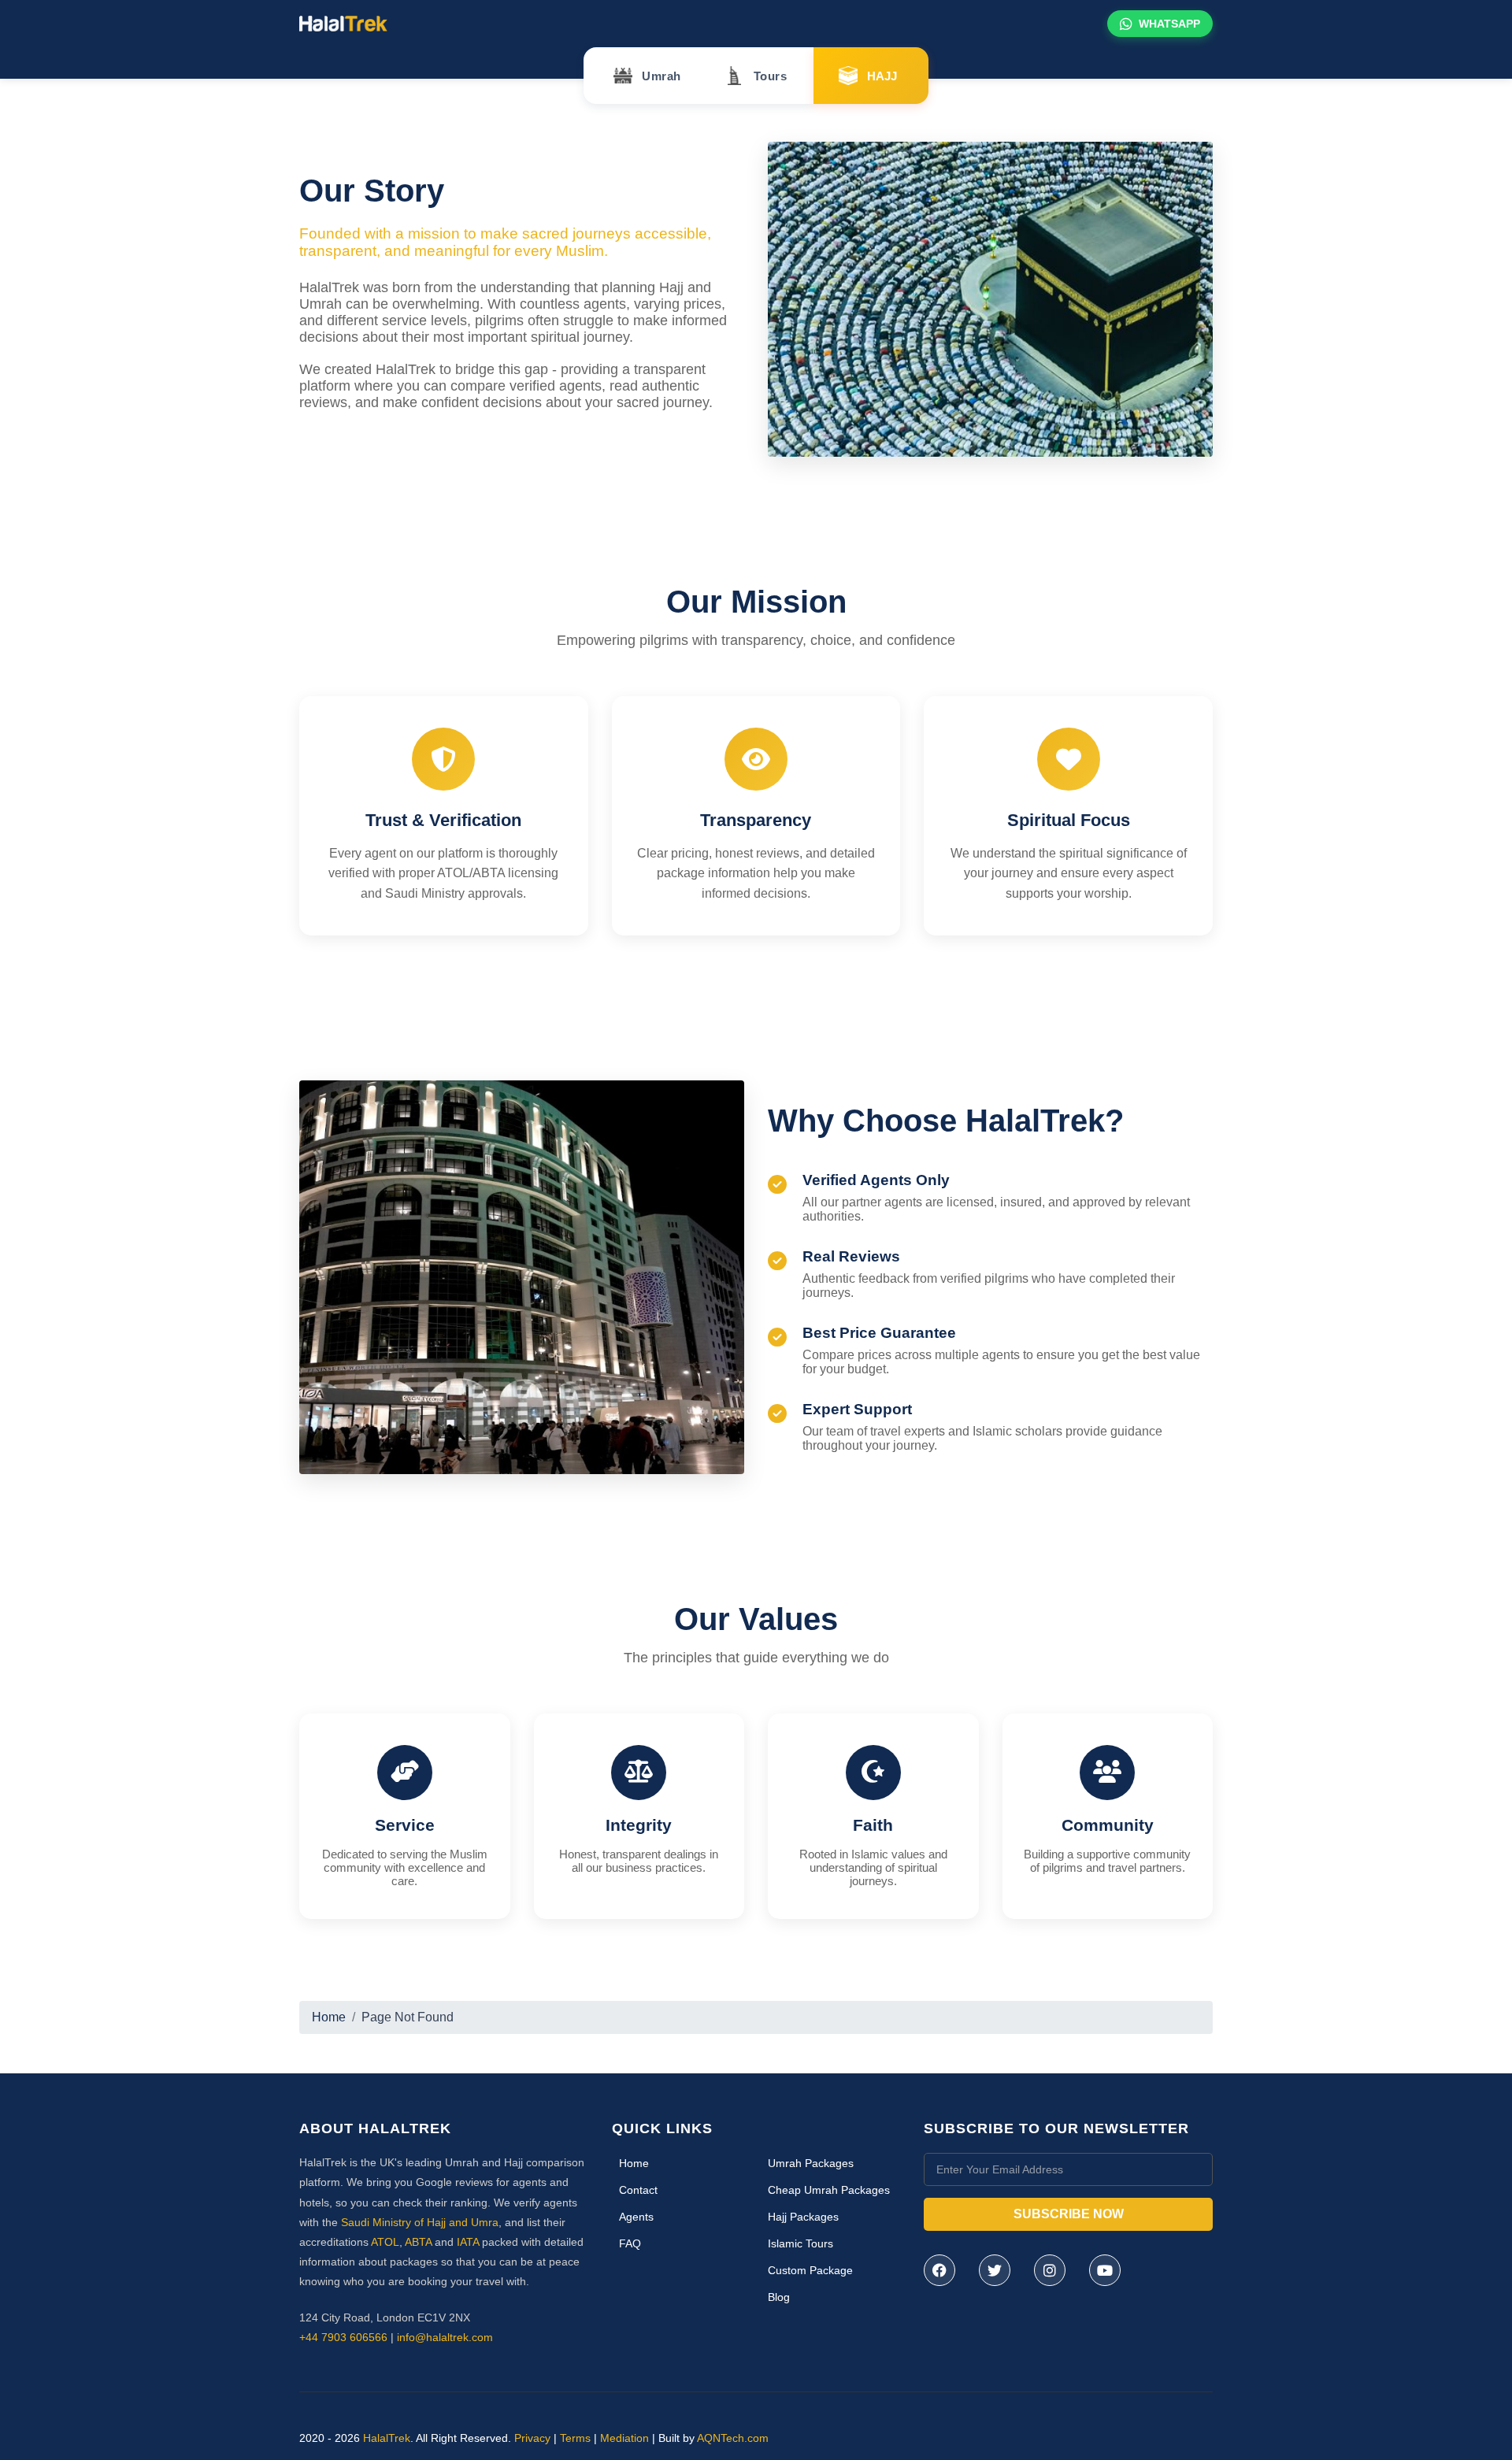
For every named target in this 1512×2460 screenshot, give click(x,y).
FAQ (630, 2243)
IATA (468, 2242)
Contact (638, 2190)
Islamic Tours (800, 2243)
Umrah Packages (811, 2163)
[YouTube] (1105, 2270)
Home (329, 2017)
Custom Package (810, 2270)
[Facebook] (939, 2270)
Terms (575, 2438)
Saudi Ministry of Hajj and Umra (420, 2222)
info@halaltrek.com (445, 2337)
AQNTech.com (733, 2438)
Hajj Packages (803, 2217)
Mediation (624, 2438)
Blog (779, 2297)
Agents (636, 2217)
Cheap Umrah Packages (829, 2190)
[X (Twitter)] (995, 2270)
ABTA (418, 2242)
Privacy (532, 2438)
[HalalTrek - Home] (343, 22)
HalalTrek (387, 2438)
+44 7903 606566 (343, 2337)
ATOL (385, 2242)
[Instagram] (1050, 2270)
